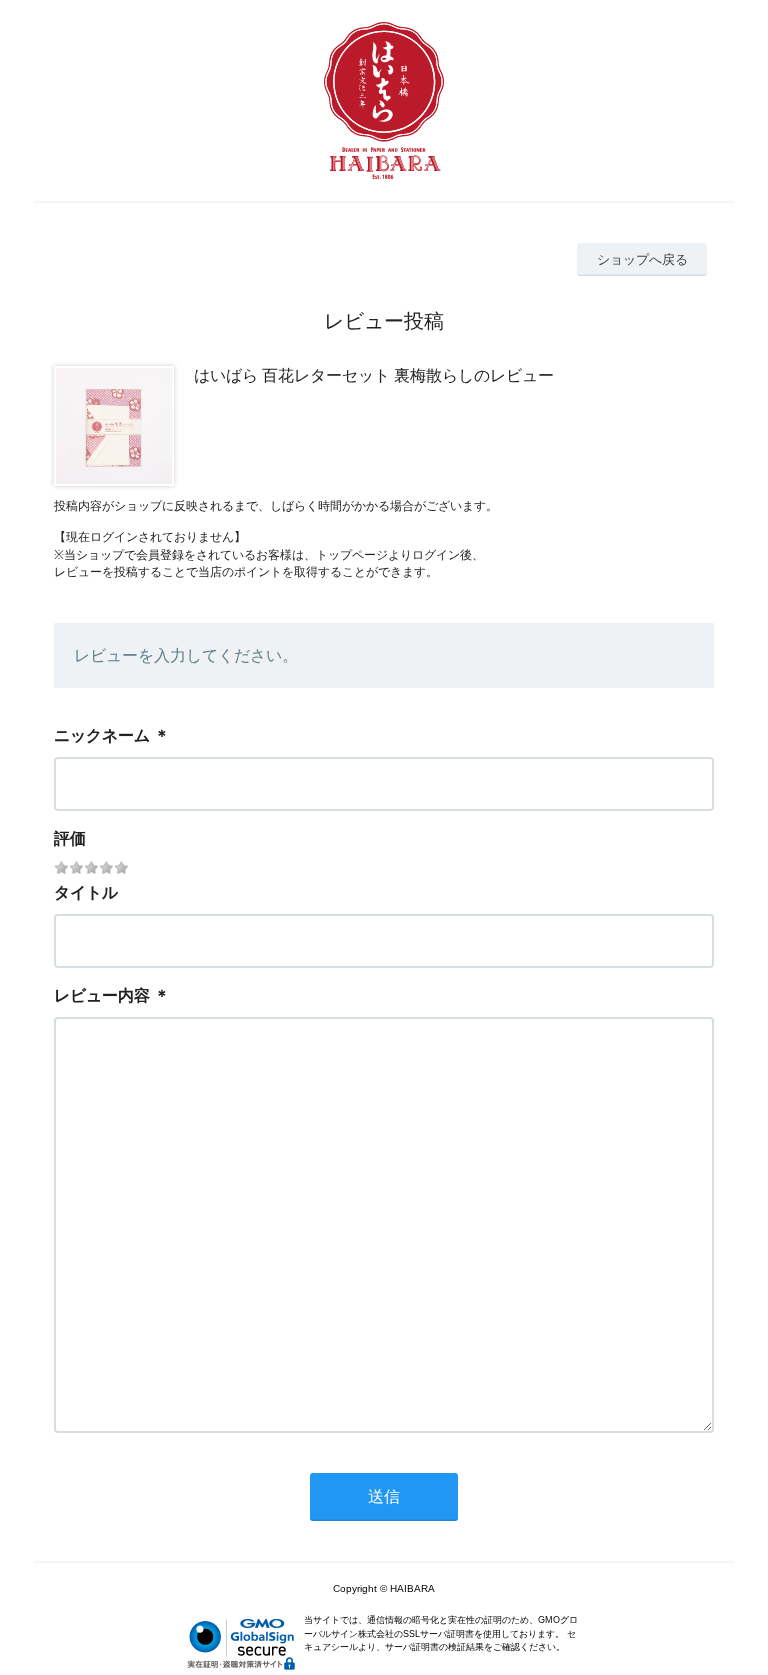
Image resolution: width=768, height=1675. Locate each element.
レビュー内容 (102, 995)
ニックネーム (102, 735)
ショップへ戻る (642, 259)
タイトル (86, 892)
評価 (70, 838)
